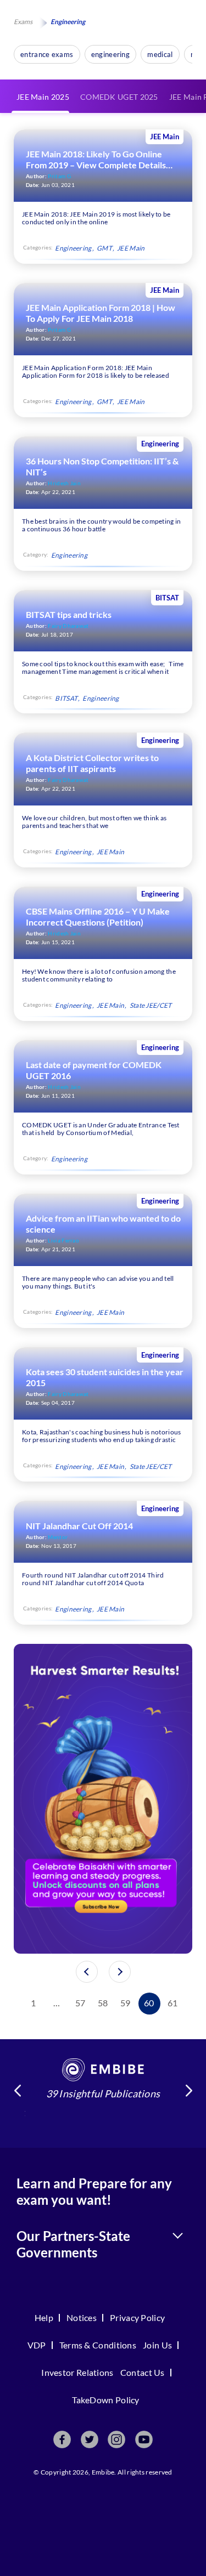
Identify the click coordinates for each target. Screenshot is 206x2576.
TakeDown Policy (106, 2400)
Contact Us (143, 2372)
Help (44, 2317)
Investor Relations (77, 2372)
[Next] (120, 1972)
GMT (104, 248)
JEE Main (131, 248)
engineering (110, 54)
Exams (23, 22)
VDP (37, 2345)
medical (160, 54)
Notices (82, 2317)
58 (103, 2003)
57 (80, 2003)
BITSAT (66, 698)
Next (189, 2091)
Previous (18, 2091)
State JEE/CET (151, 1005)
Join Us (157, 2345)
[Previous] (87, 1972)
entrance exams (47, 54)
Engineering (73, 248)
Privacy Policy (137, 2317)
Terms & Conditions (98, 2345)
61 (173, 2003)
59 (126, 2003)
